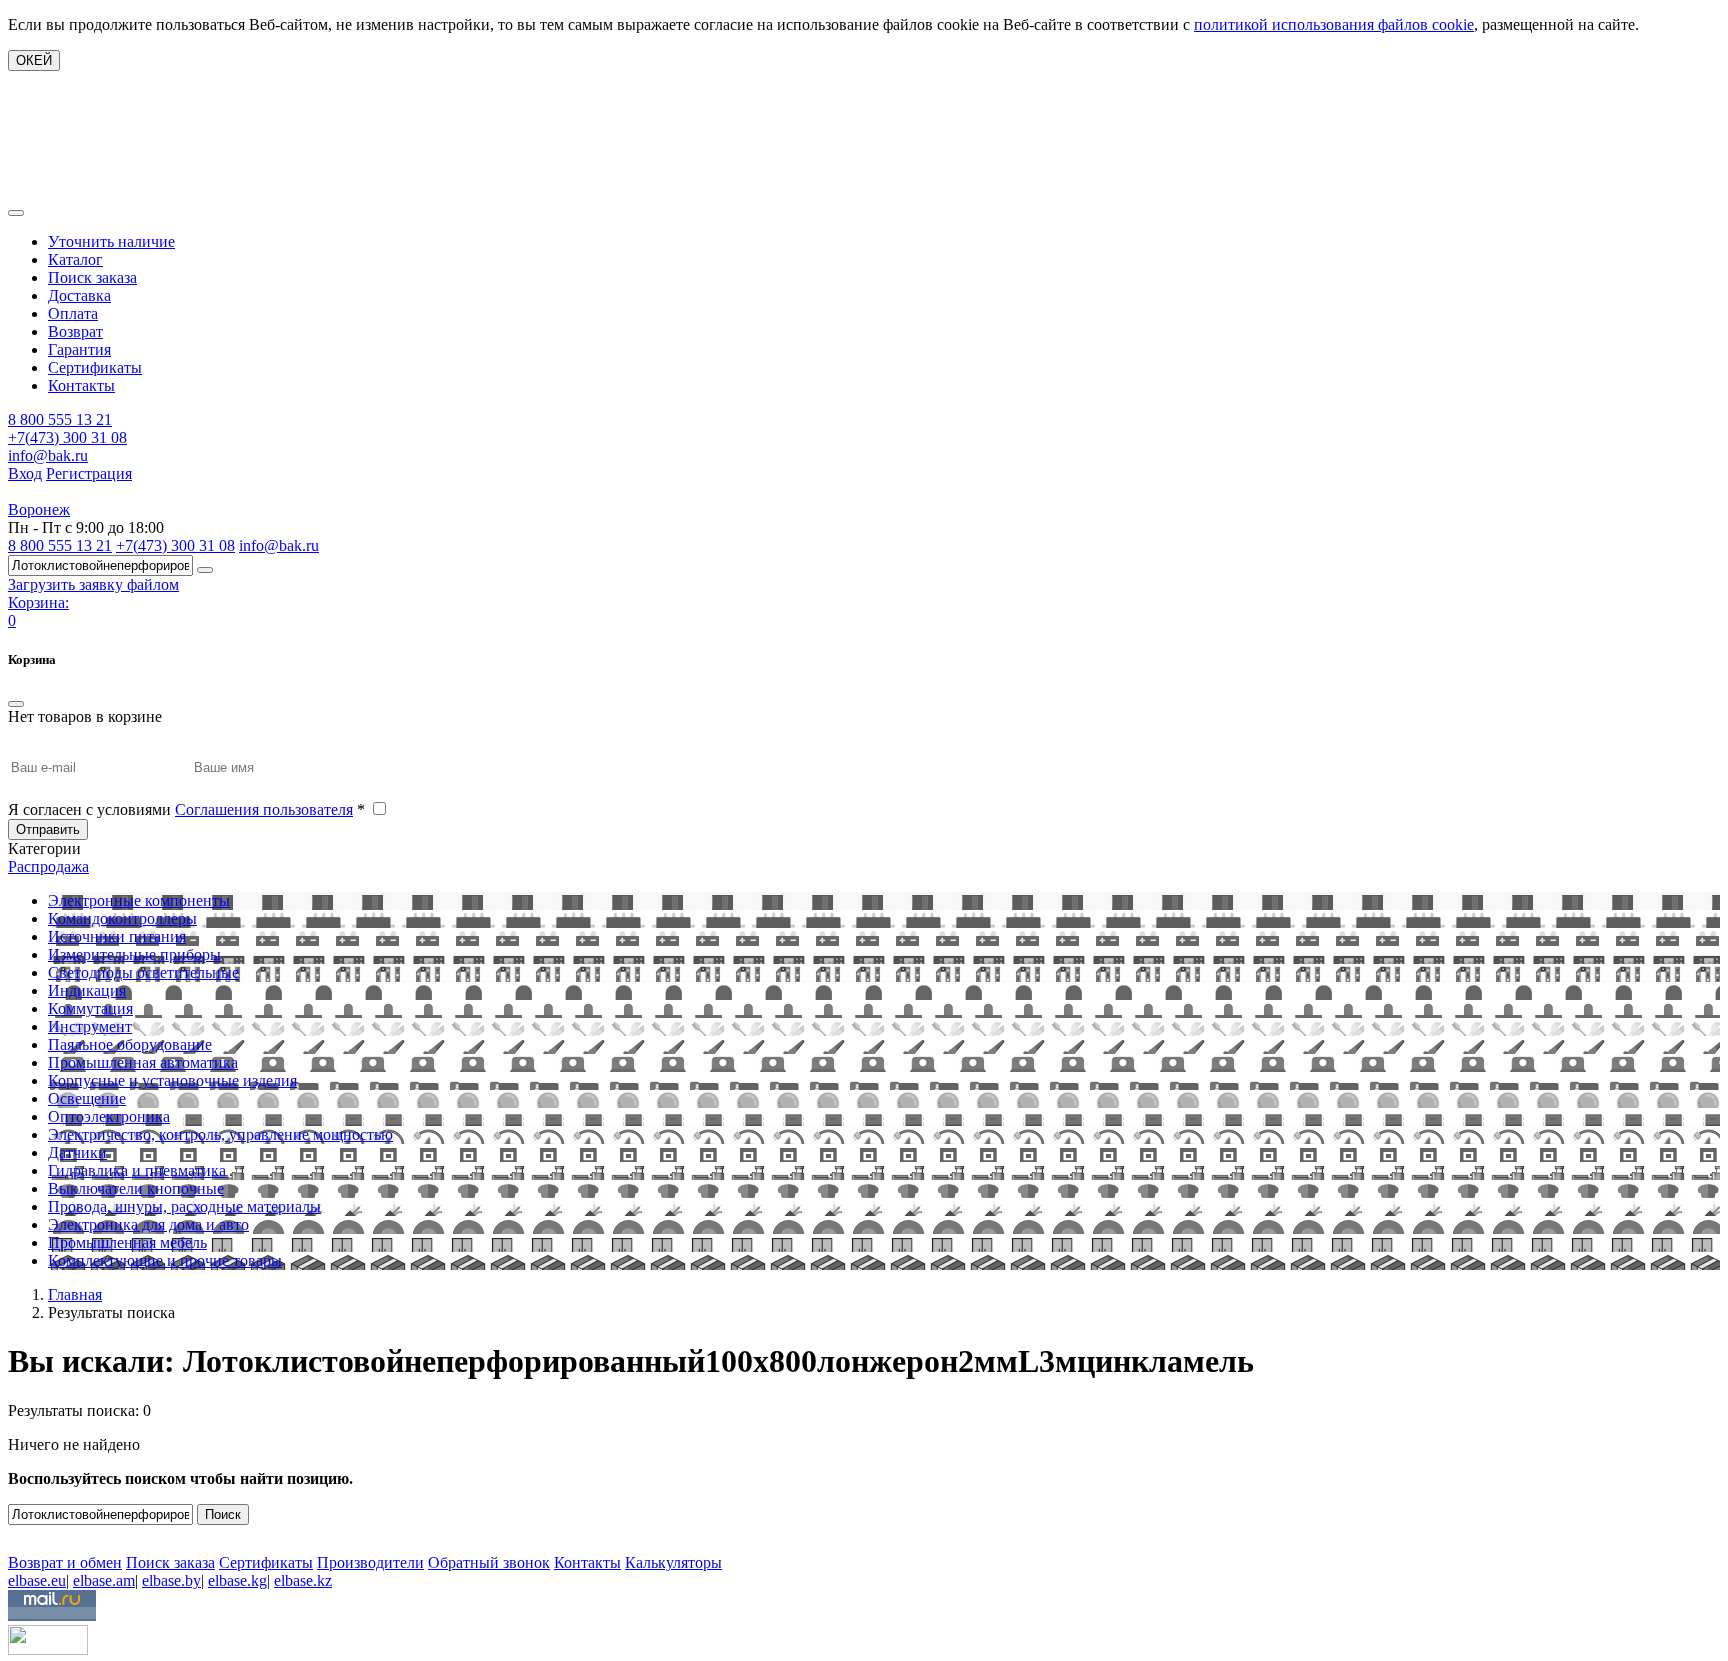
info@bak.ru (48, 455)
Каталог (75, 259)
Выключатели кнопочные (136, 1188)
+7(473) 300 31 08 (67, 437)
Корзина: (38, 602)
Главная (75, 1294)
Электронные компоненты (139, 900)
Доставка (79, 295)
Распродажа (48, 866)
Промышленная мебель (127, 1242)
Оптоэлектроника (109, 1116)
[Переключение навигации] (16, 213)
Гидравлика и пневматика (137, 1170)
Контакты (81, 385)
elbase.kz (303, 1580)
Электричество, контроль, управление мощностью (220, 1134)
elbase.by (171, 1580)
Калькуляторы (673, 1562)
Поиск (223, 1514)
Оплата (73, 313)
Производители (370, 1562)
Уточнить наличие (111, 241)
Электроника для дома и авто (148, 1224)
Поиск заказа (92, 277)
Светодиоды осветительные (143, 972)
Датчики (77, 1152)
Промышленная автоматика (143, 1062)
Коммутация (90, 1008)
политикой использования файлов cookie (1334, 24)
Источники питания (117, 936)
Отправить (48, 829)
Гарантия (79, 349)
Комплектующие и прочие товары (165, 1260)
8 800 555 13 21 (60, 419)
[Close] (16, 704)
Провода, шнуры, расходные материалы (184, 1206)
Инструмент (90, 1026)
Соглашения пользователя (264, 809)
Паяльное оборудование (130, 1044)
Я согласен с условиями (186, 809)
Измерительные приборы (134, 954)
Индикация (87, 990)
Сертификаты (95, 367)
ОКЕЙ (34, 60)
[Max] (22, 1533)
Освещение (87, 1098)
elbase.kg (237, 1580)
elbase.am (104, 1580)
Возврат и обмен (65, 1562)
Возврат (75, 331)
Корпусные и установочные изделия (172, 1080)
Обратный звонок (489, 1562)
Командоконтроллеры (122, 918)
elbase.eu (37, 1580)
